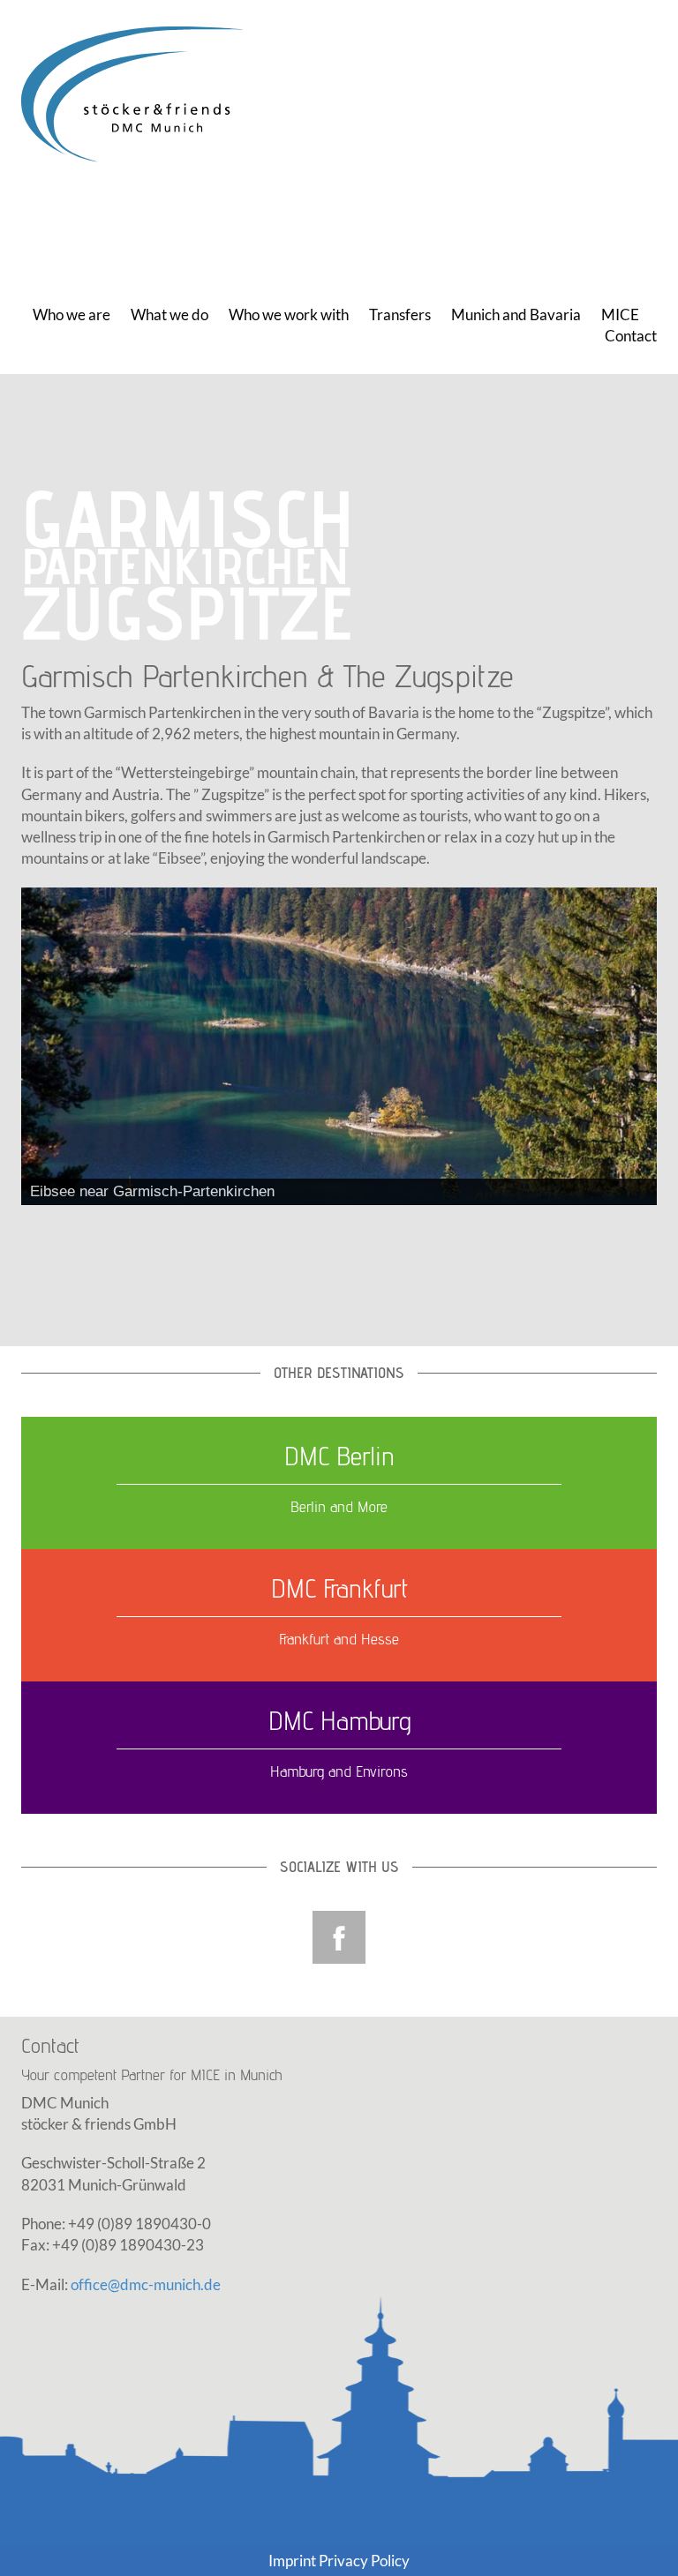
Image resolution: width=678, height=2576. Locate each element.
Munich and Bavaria (516, 315)
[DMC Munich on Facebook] (339, 1935)
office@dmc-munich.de (146, 2284)
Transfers (400, 315)
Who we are (72, 315)
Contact (631, 336)
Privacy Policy (364, 2561)
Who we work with (289, 315)
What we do (169, 315)
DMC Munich (140, 95)
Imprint (292, 2561)
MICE (620, 315)
